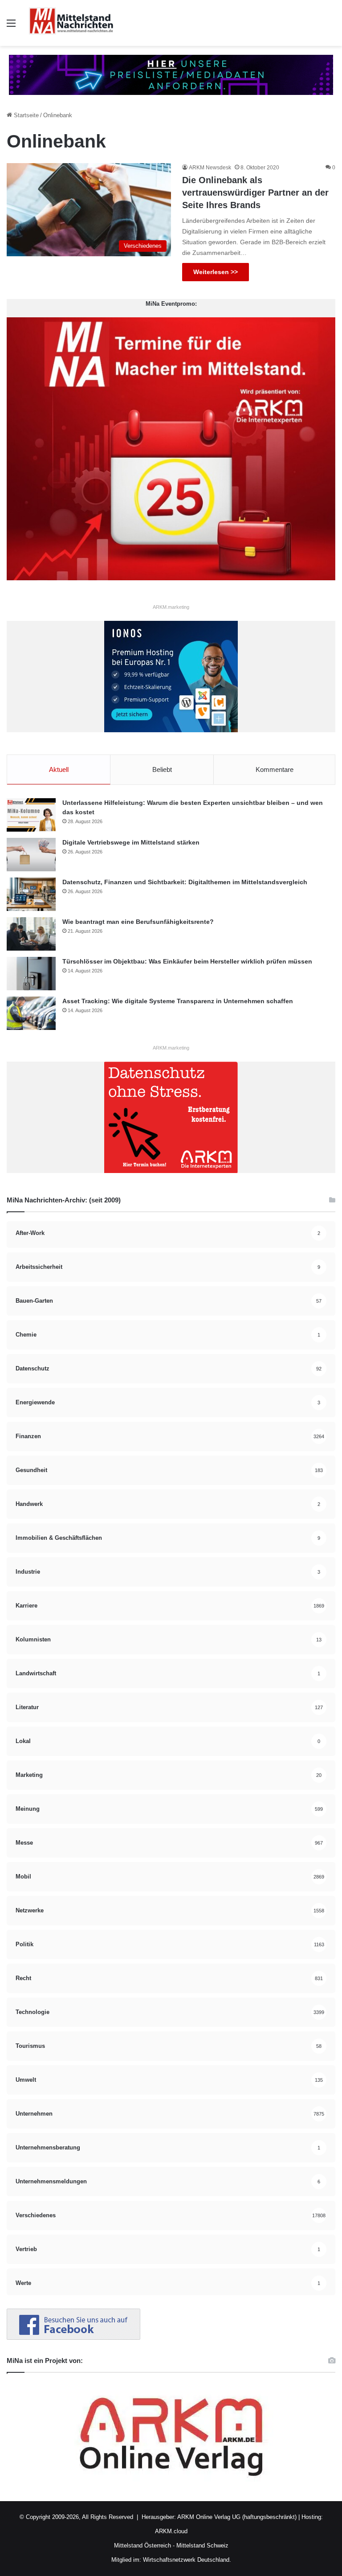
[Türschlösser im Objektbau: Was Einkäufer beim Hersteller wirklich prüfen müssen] (31, 974)
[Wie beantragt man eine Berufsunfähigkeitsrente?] (31, 934)
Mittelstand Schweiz (202, 2545)
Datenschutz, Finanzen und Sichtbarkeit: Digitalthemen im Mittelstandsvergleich (185, 882)
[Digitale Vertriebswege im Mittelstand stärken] (31, 855)
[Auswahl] (11, 27)
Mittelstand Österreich (142, 2545)
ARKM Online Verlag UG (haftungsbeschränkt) (237, 2517)
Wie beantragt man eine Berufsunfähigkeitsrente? (138, 922)
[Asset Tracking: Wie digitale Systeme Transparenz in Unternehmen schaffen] (31, 1013)
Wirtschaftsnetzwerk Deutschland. (187, 2560)
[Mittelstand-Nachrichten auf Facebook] (73, 2338)
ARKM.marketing (171, 607)
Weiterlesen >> (216, 272)
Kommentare (275, 769)
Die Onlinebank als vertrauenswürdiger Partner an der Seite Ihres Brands (255, 193)
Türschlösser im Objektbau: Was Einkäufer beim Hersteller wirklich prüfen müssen (187, 961)
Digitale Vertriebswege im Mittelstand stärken (131, 842)
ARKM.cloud (171, 2531)
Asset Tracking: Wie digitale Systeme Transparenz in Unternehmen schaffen (178, 1001)
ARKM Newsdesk (210, 168)
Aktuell (59, 769)
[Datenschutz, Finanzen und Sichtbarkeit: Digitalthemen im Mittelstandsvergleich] (31, 894)
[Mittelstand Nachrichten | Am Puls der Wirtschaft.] (71, 23)
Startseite (25, 115)
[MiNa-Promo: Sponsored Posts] (171, 74)
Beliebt (162, 769)
